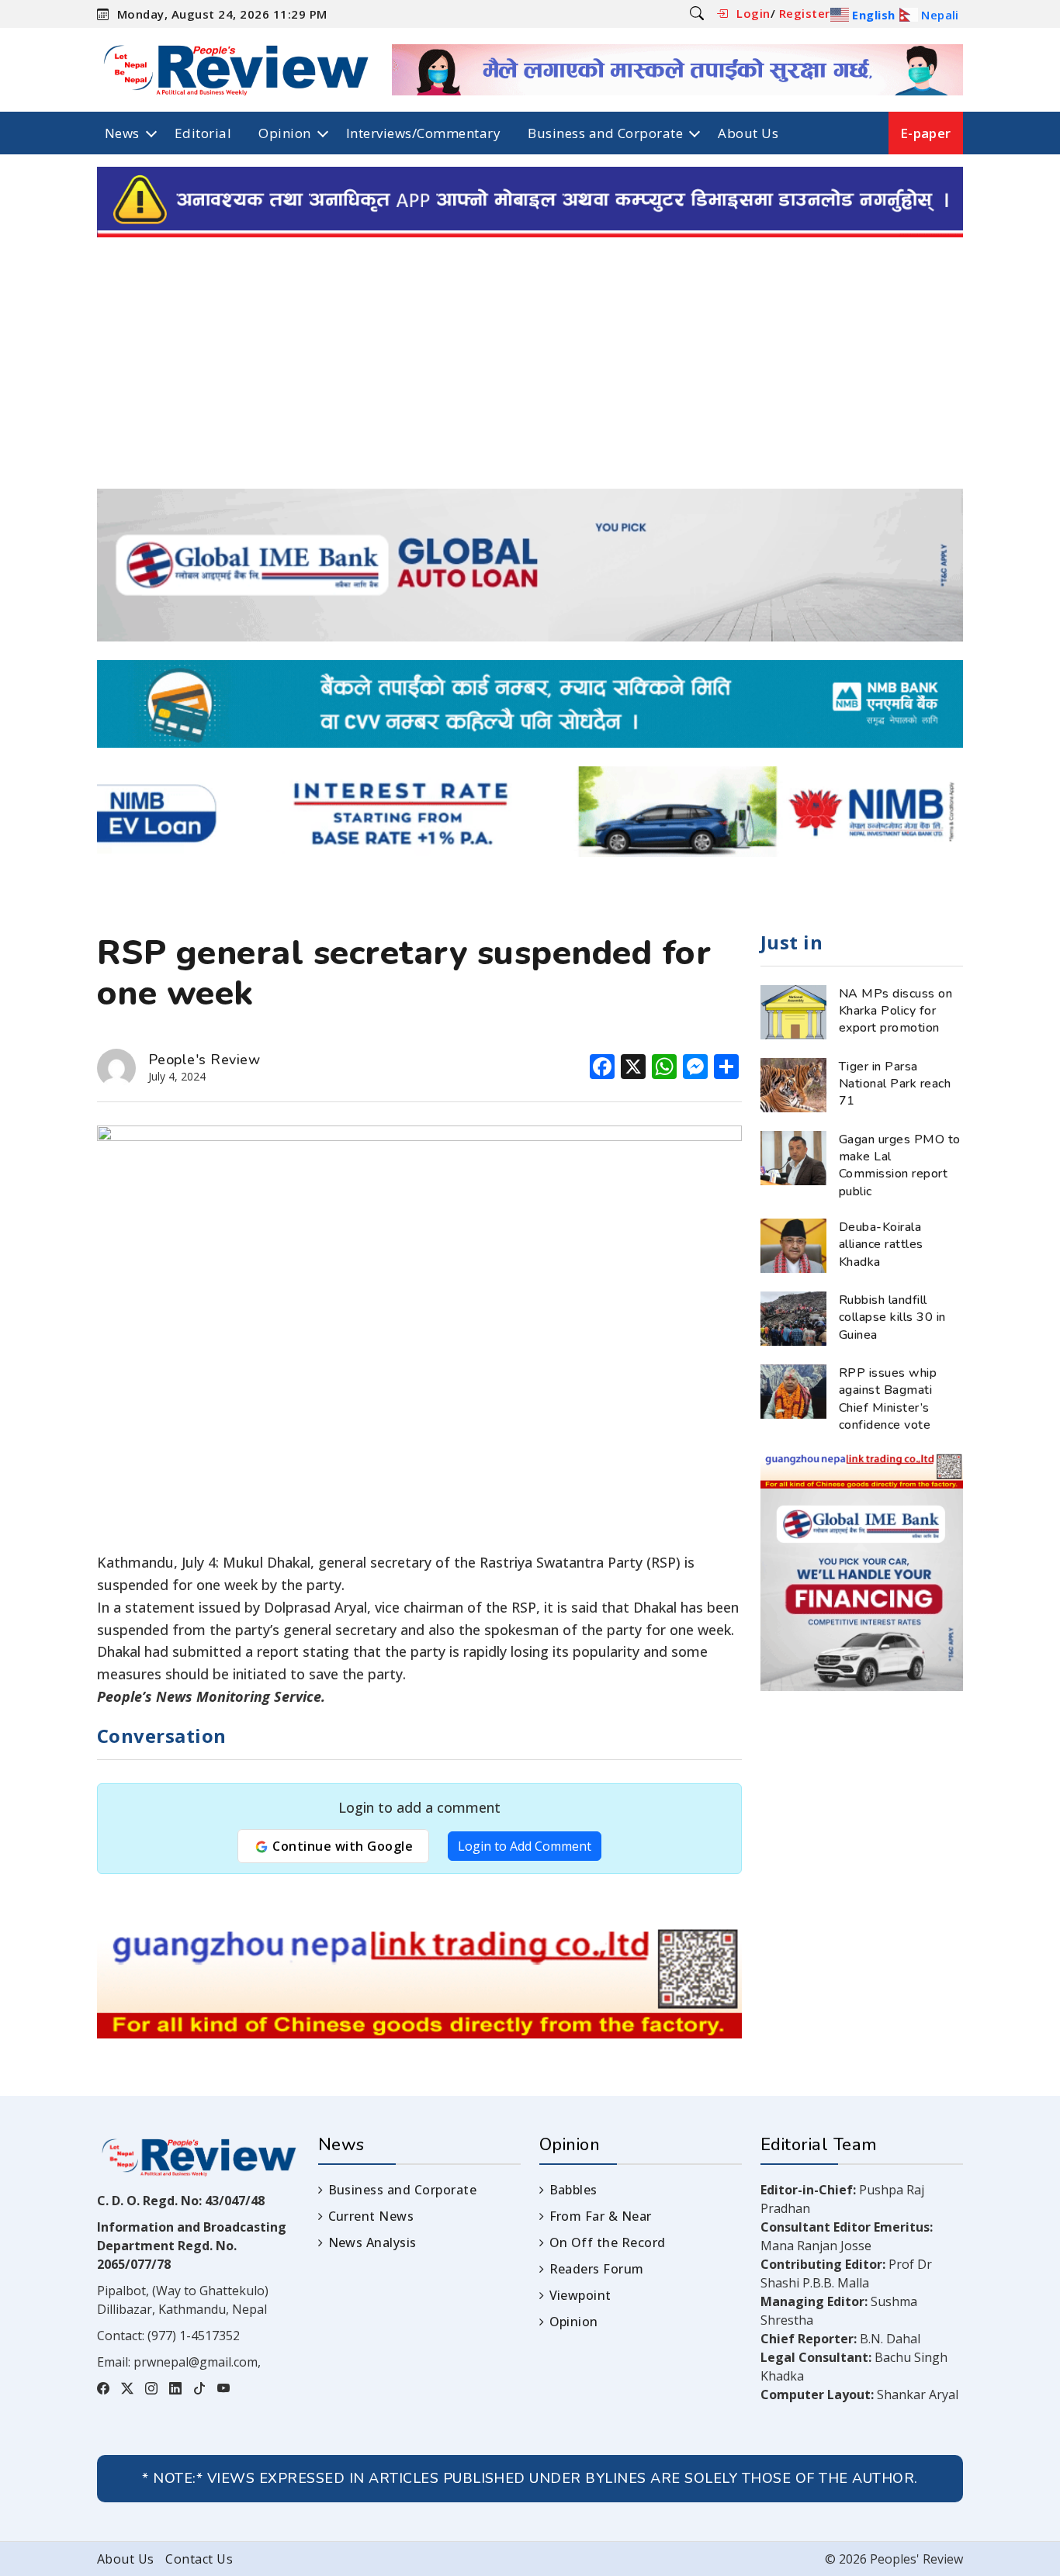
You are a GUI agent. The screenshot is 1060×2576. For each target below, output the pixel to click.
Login (753, 13)
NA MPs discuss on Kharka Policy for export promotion (895, 1011)
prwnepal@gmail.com (196, 2362)
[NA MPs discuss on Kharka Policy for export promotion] (793, 1011)
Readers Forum (597, 2269)
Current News (371, 2216)
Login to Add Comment (525, 1846)
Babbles (573, 2190)
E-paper (926, 133)
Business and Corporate (605, 133)
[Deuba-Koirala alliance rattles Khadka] (793, 1244)
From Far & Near (601, 2216)
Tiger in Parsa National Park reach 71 (895, 1084)
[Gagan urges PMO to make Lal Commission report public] (793, 1157)
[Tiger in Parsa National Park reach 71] (793, 1084)
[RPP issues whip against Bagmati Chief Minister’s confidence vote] (793, 1390)
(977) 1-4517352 (194, 2336)
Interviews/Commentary (423, 133)
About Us (748, 133)
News (122, 133)
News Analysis (372, 2242)
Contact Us (199, 2559)
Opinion (284, 133)
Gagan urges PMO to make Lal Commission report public (900, 1165)
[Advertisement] (530, 372)
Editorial (203, 133)
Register (805, 13)
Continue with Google (341, 1846)
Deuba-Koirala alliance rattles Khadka (881, 1245)
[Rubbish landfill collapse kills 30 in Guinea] (793, 1317)
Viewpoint (580, 2295)
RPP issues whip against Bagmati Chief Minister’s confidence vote (888, 1399)
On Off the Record (608, 2242)
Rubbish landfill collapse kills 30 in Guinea (892, 1317)
